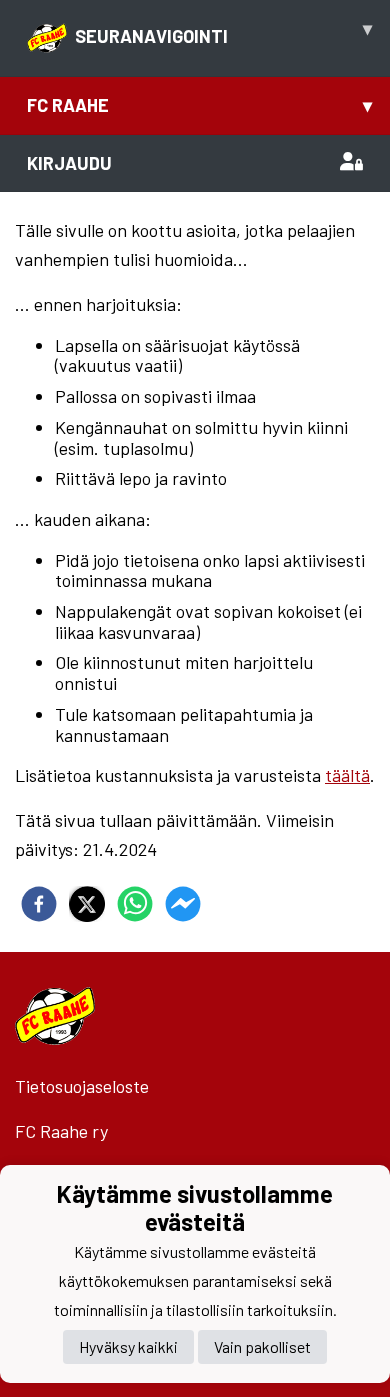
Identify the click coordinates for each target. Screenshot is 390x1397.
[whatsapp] (135, 904)
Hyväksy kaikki (128, 1346)
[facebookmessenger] (183, 904)
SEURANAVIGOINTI (223, 32)
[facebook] (39, 904)
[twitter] (87, 904)
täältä (347, 775)
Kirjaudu (69, 163)
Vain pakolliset (262, 1346)
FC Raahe (199, 105)
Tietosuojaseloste (82, 1086)
